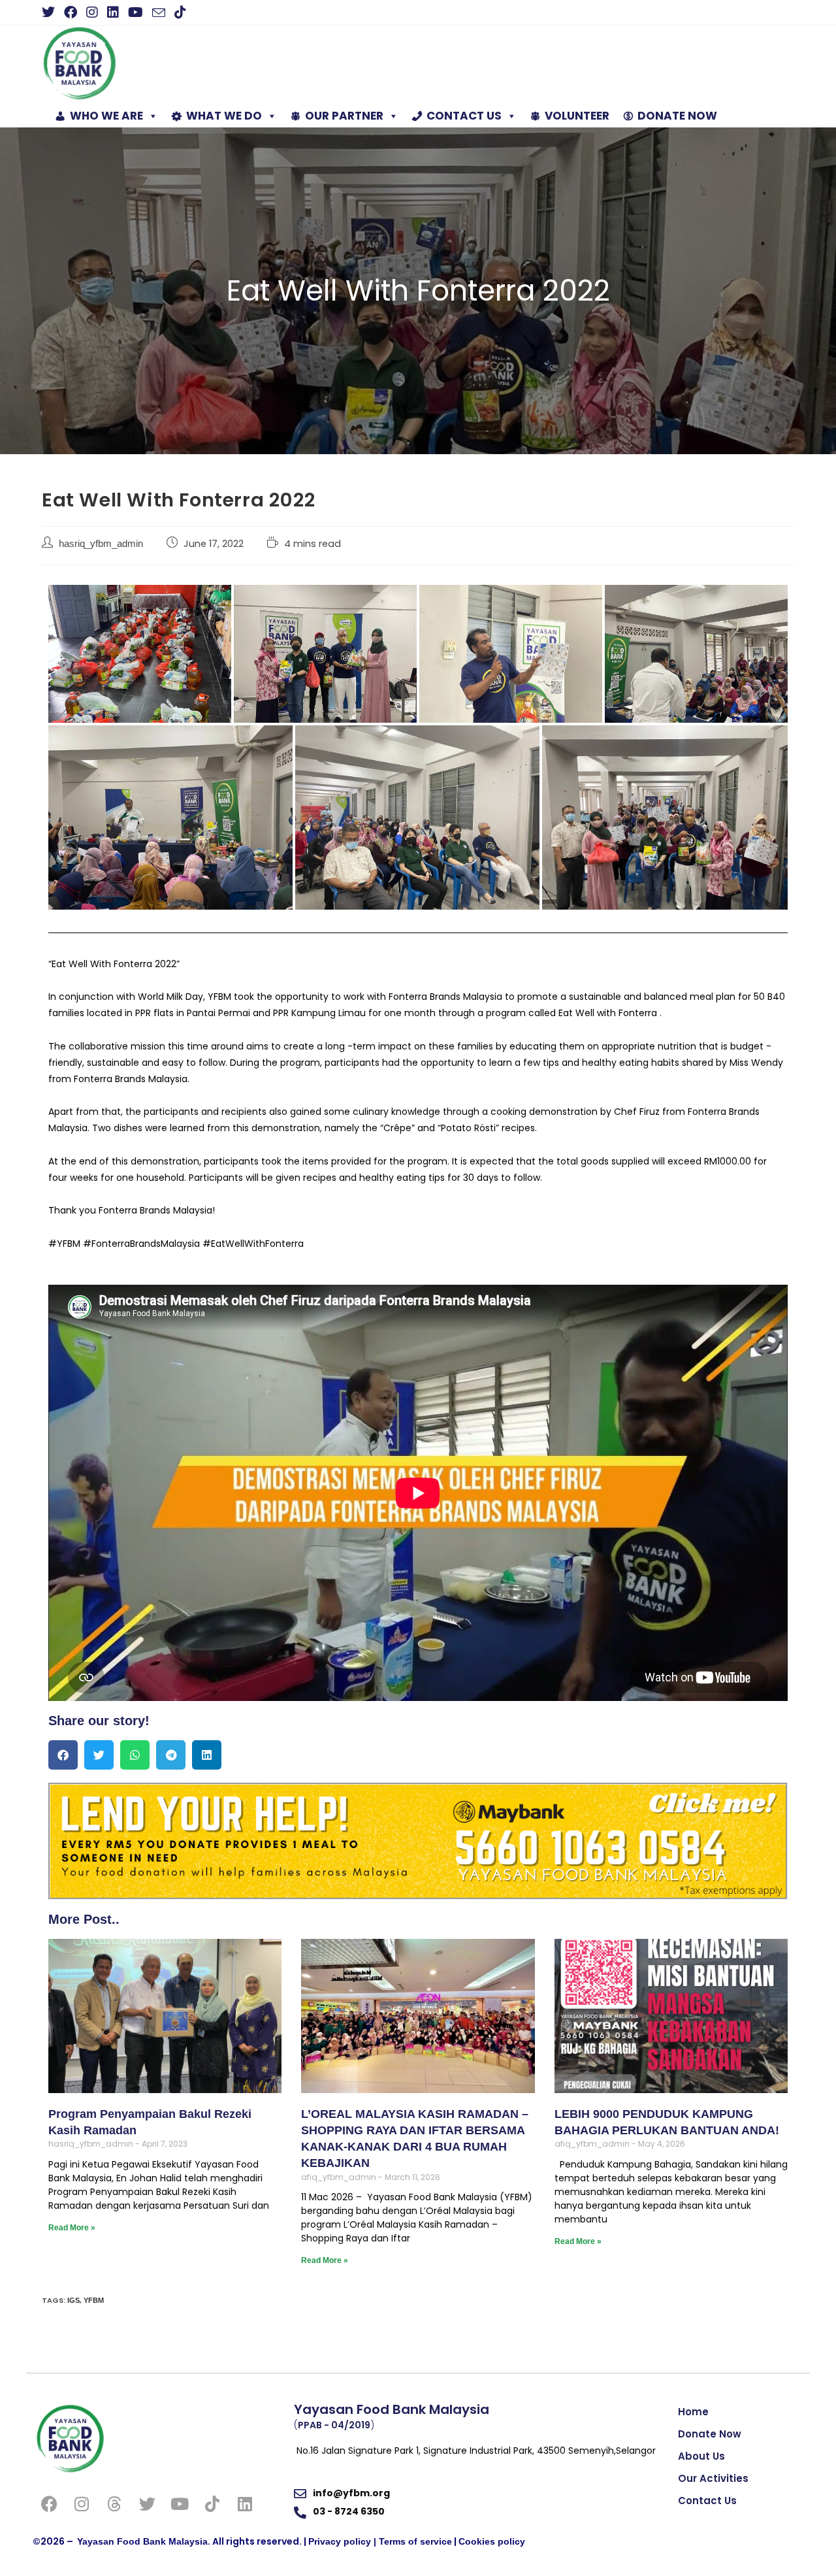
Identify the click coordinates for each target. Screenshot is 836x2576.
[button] (63, 1755)
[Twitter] (147, 2504)
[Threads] (114, 2504)
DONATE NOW (677, 116)
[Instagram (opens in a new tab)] (92, 12)
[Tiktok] (212, 2504)
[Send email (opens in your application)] (159, 13)
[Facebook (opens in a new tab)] (71, 12)
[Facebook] (49, 2504)
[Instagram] (82, 2504)
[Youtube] (180, 2504)
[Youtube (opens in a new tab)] (136, 12)
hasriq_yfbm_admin (101, 544)
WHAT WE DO (224, 116)
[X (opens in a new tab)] (51, 12)
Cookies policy (492, 2541)
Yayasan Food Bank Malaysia (142, 2541)
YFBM (94, 2300)
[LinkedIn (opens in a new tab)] (113, 12)
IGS (73, 2300)
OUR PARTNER (344, 116)
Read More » (72, 2228)
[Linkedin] (245, 2504)
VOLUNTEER (577, 116)
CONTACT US (464, 116)
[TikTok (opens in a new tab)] (180, 12)
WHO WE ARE (106, 116)
